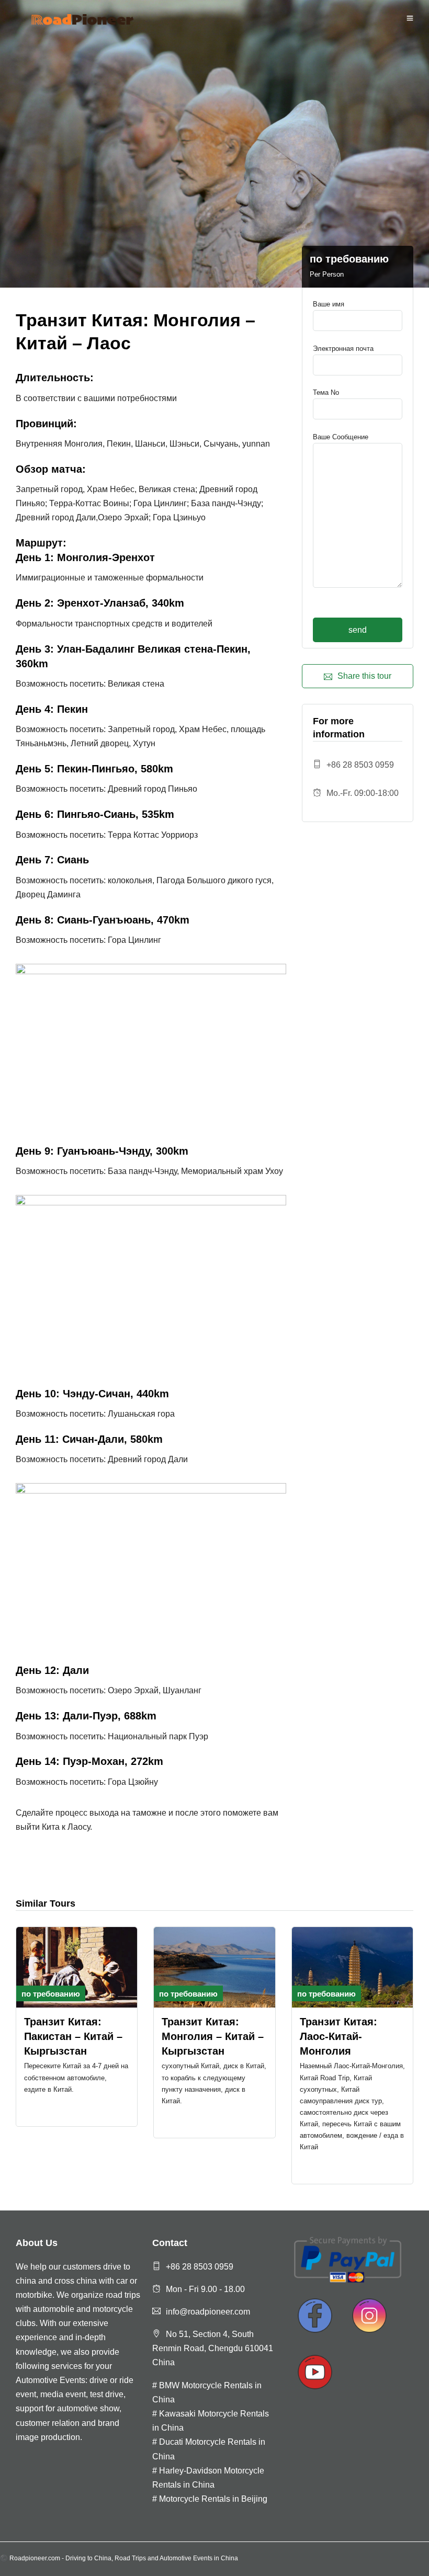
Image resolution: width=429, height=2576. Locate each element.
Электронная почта (343, 349)
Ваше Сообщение (341, 437)
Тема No (326, 392)
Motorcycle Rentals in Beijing (213, 2499)
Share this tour (364, 676)
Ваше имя (329, 304)
